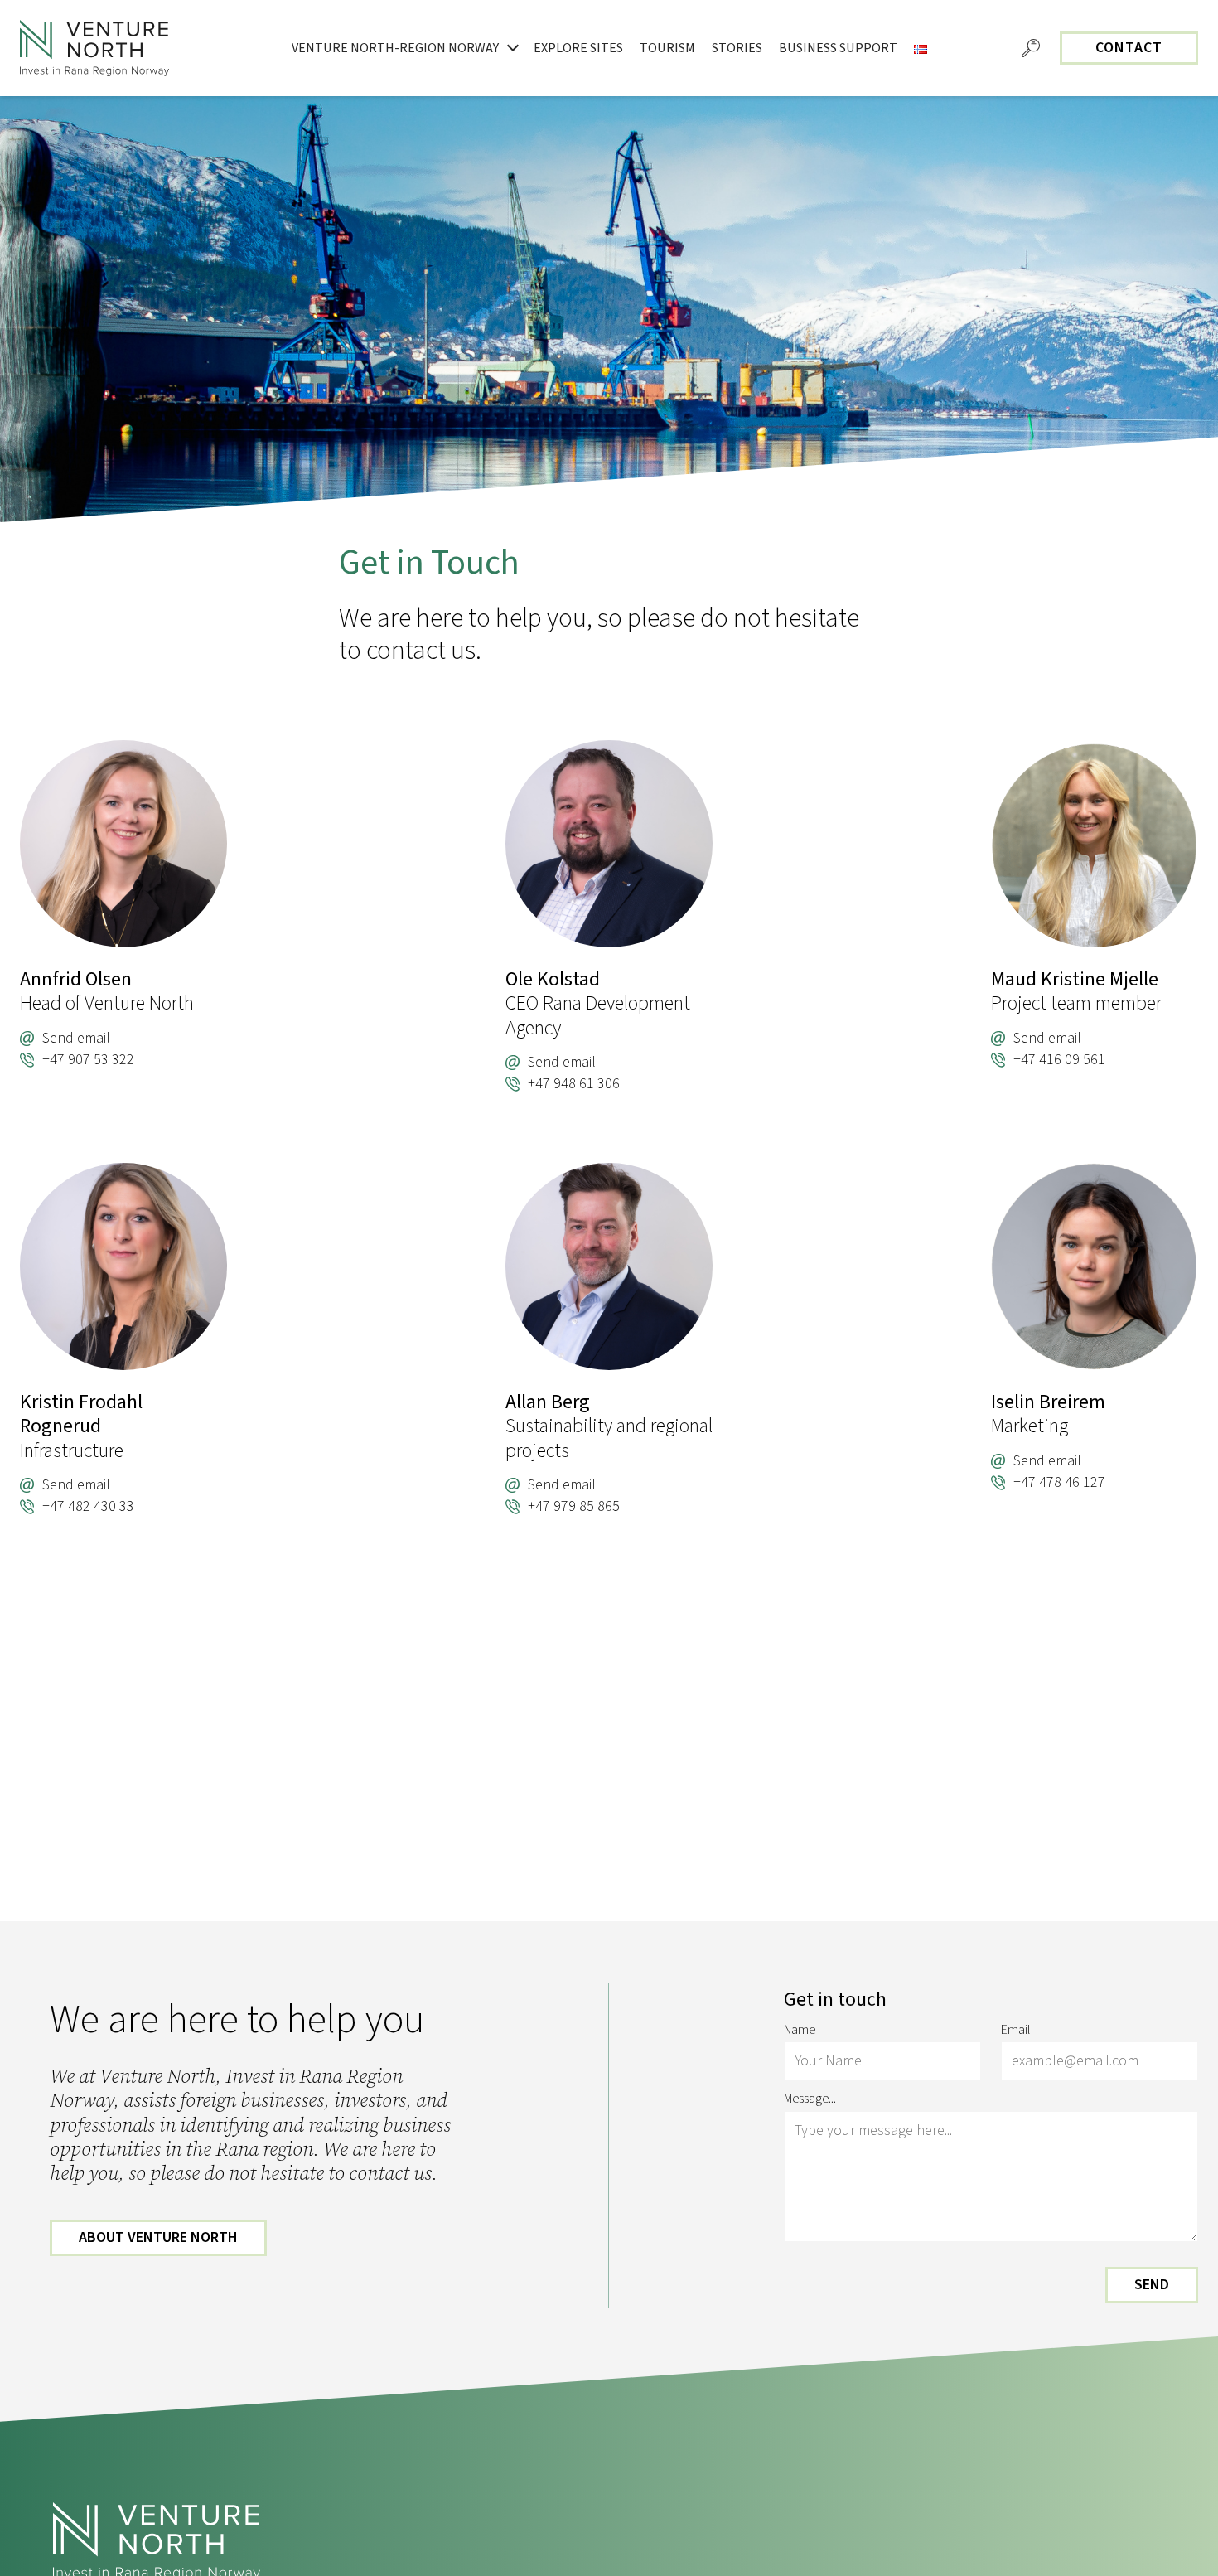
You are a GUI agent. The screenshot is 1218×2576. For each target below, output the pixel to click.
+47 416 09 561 (1059, 1060)
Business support (838, 48)
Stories (737, 48)
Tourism (667, 48)
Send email (76, 1039)
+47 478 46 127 (1059, 1483)
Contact (1129, 48)
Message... (810, 2099)
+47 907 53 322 (88, 1060)
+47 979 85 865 (574, 1507)
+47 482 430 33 (88, 1507)
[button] (1031, 48)
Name (800, 2031)
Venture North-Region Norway (395, 48)
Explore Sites (578, 48)
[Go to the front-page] (94, 48)
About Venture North (158, 2237)
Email (1016, 2031)
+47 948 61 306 (574, 1084)
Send (1152, 2285)
